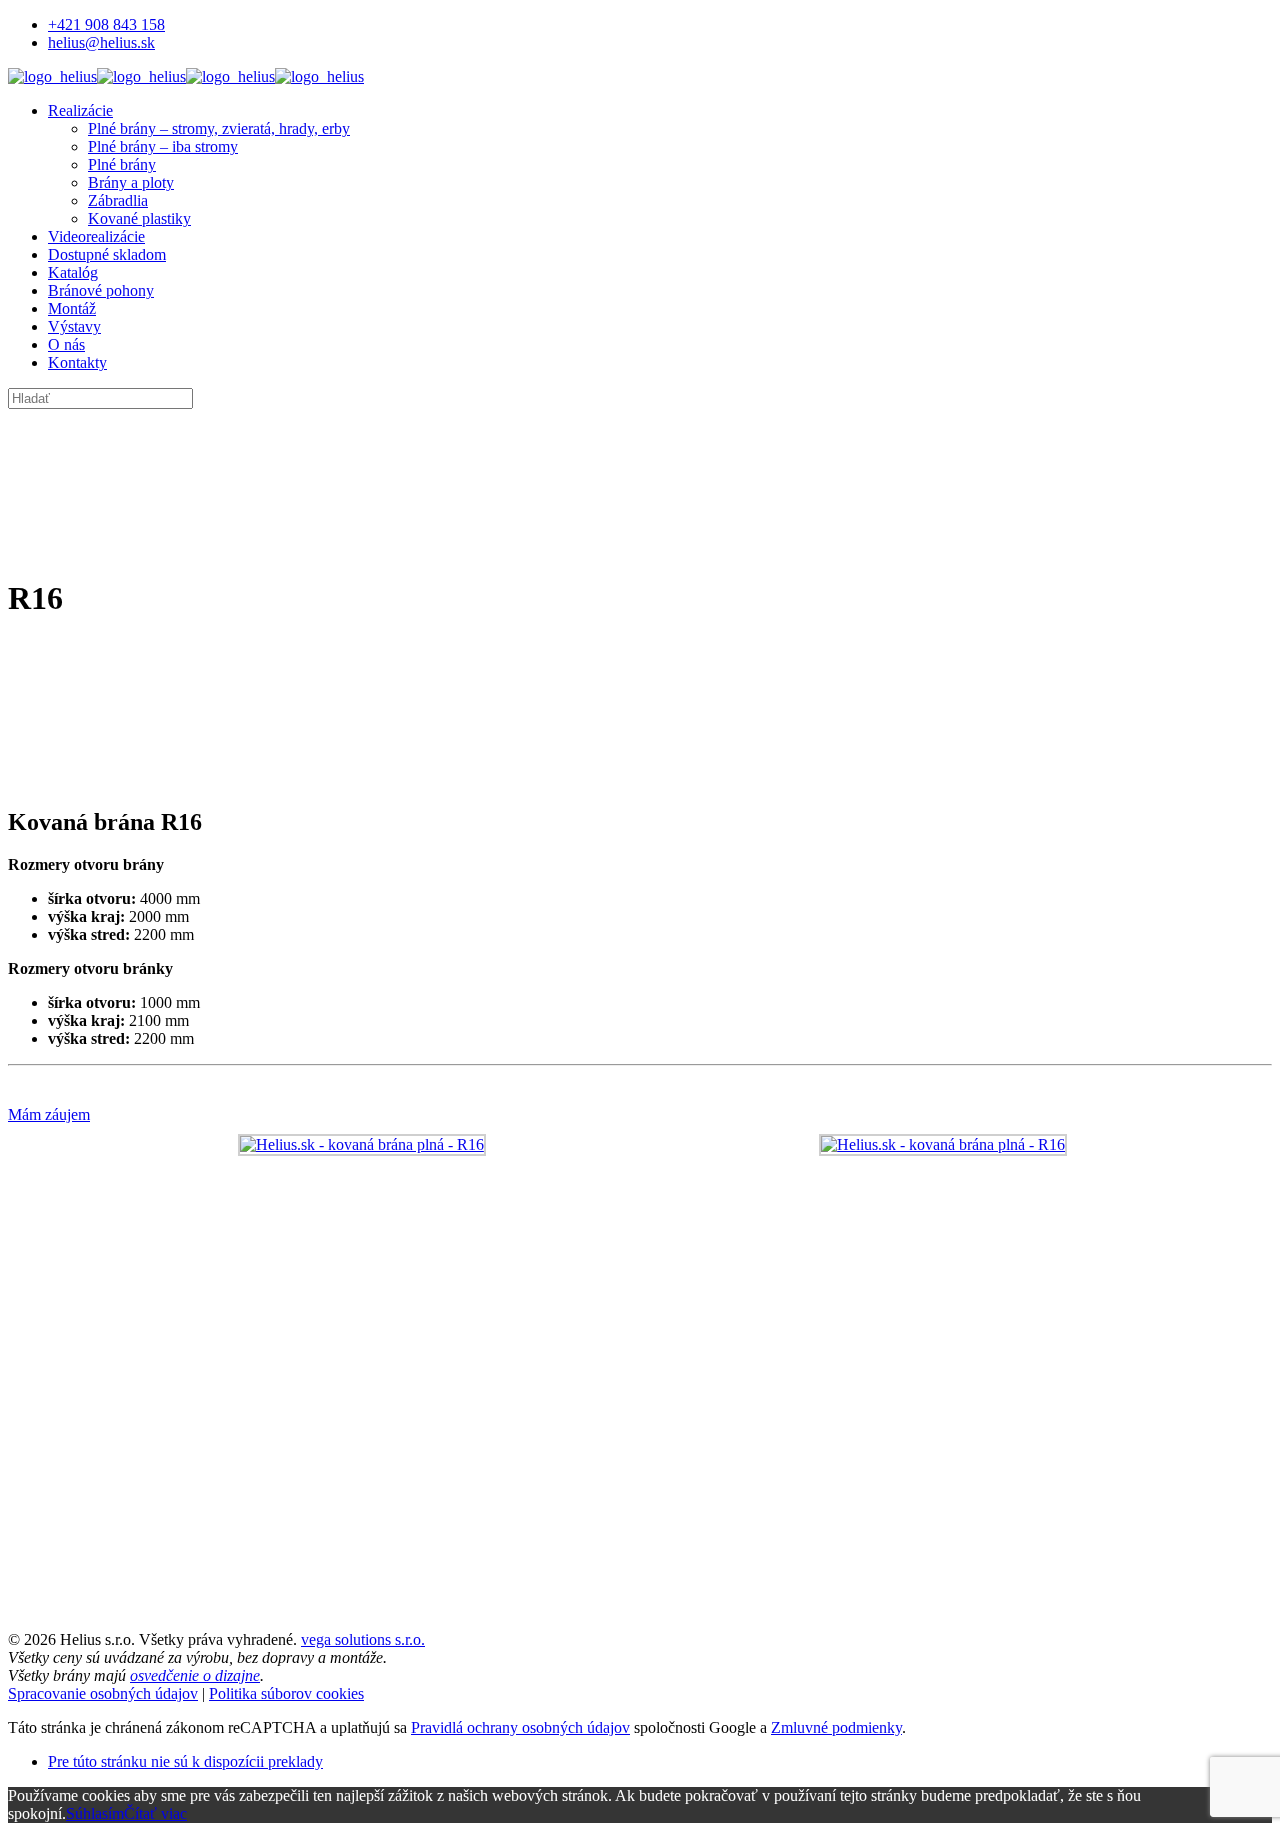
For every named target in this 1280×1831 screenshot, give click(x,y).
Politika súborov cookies (286, 1693)
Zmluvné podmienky (836, 1727)
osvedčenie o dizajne (195, 1675)
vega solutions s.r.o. (363, 1639)
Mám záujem (49, 1114)
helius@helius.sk (101, 42)
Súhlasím (95, 1813)
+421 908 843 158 (106, 24)
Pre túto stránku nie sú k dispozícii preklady (185, 1761)
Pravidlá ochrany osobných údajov (520, 1727)
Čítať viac (155, 1813)
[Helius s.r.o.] (186, 76)
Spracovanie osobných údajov (103, 1693)
